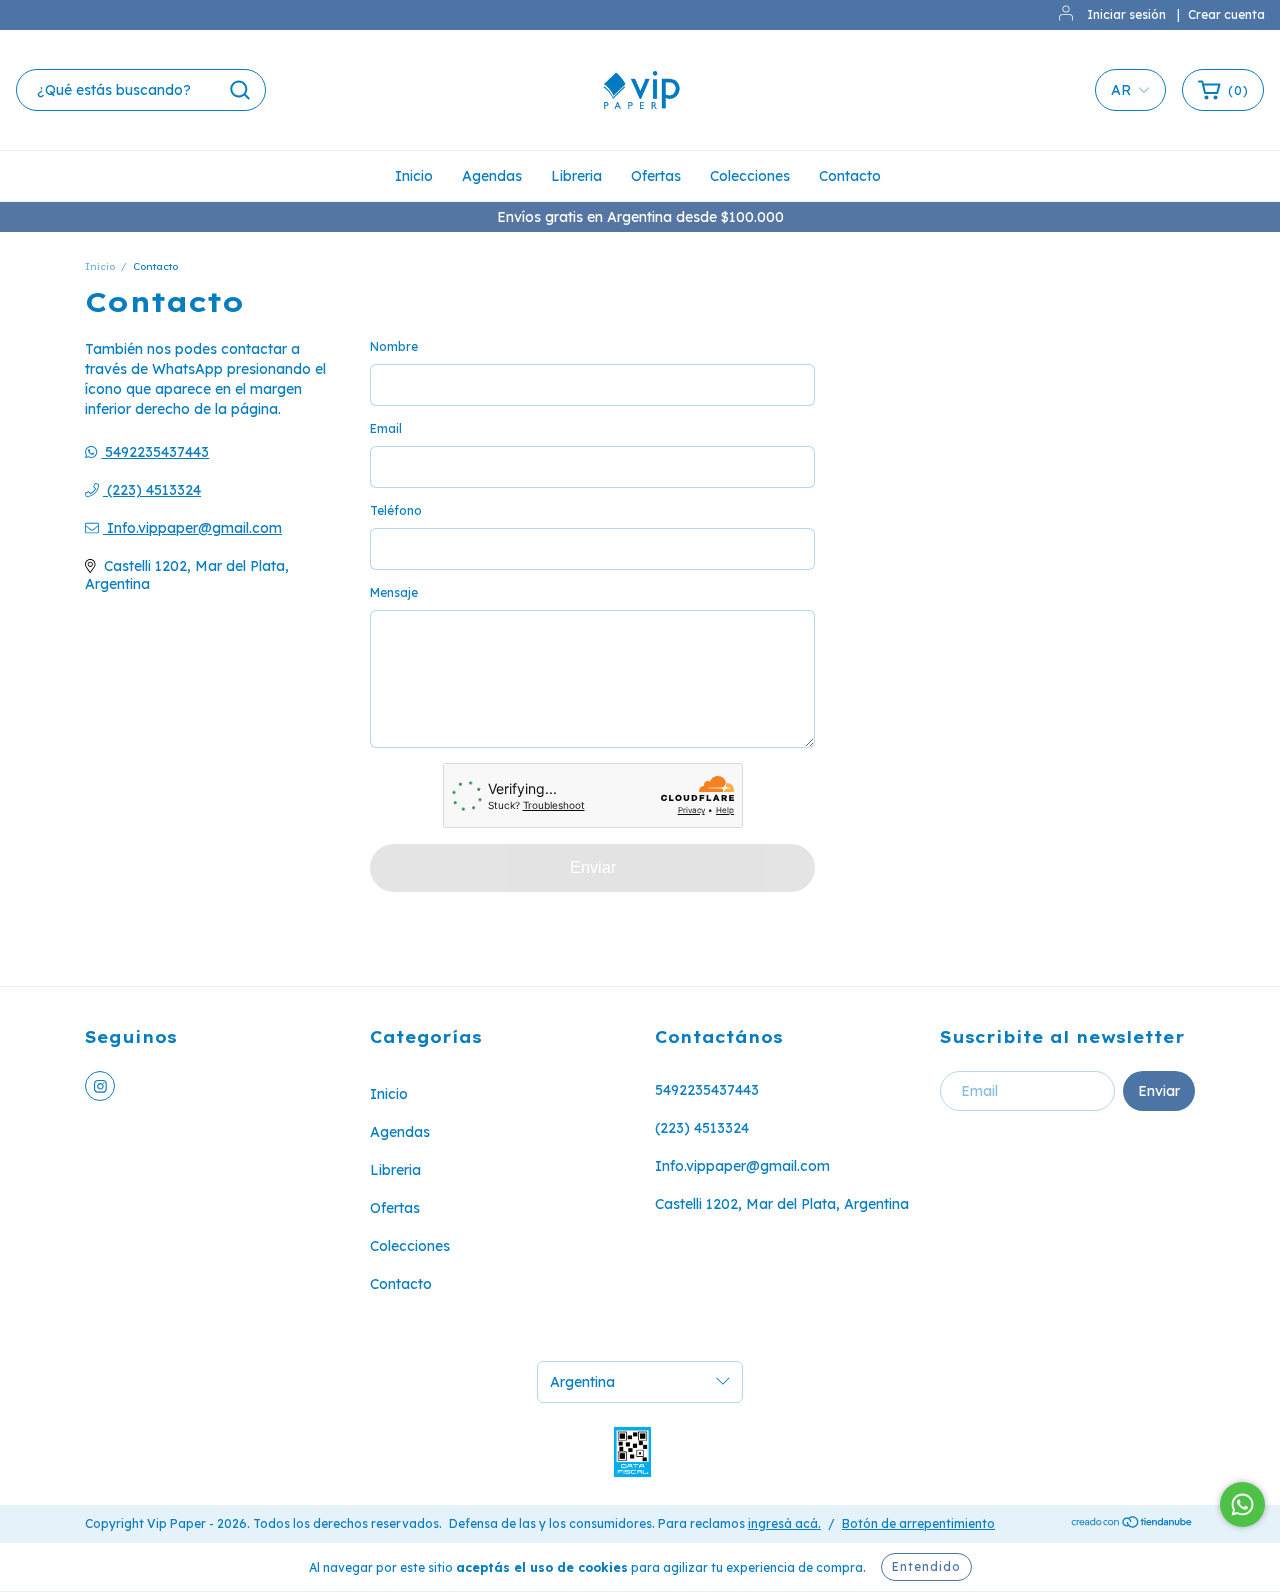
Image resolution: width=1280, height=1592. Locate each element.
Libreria (576, 176)
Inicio (414, 176)
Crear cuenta (1226, 14)
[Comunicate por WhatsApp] (1242, 1504)
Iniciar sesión (1126, 14)
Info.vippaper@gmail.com (194, 528)
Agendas (492, 176)
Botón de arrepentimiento (918, 1523)
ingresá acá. (784, 1523)
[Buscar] (240, 90)
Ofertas (656, 176)
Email (386, 428)
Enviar (593, 867)
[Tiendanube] (1132, 1524)
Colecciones (750, 176)
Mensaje (394, 592)
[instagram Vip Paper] (100, 1086)
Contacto (850, 176)
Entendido (926, 1566)
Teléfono (396, 510)
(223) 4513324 (152, 490)
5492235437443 (155, 452)
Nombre (394, 346)
